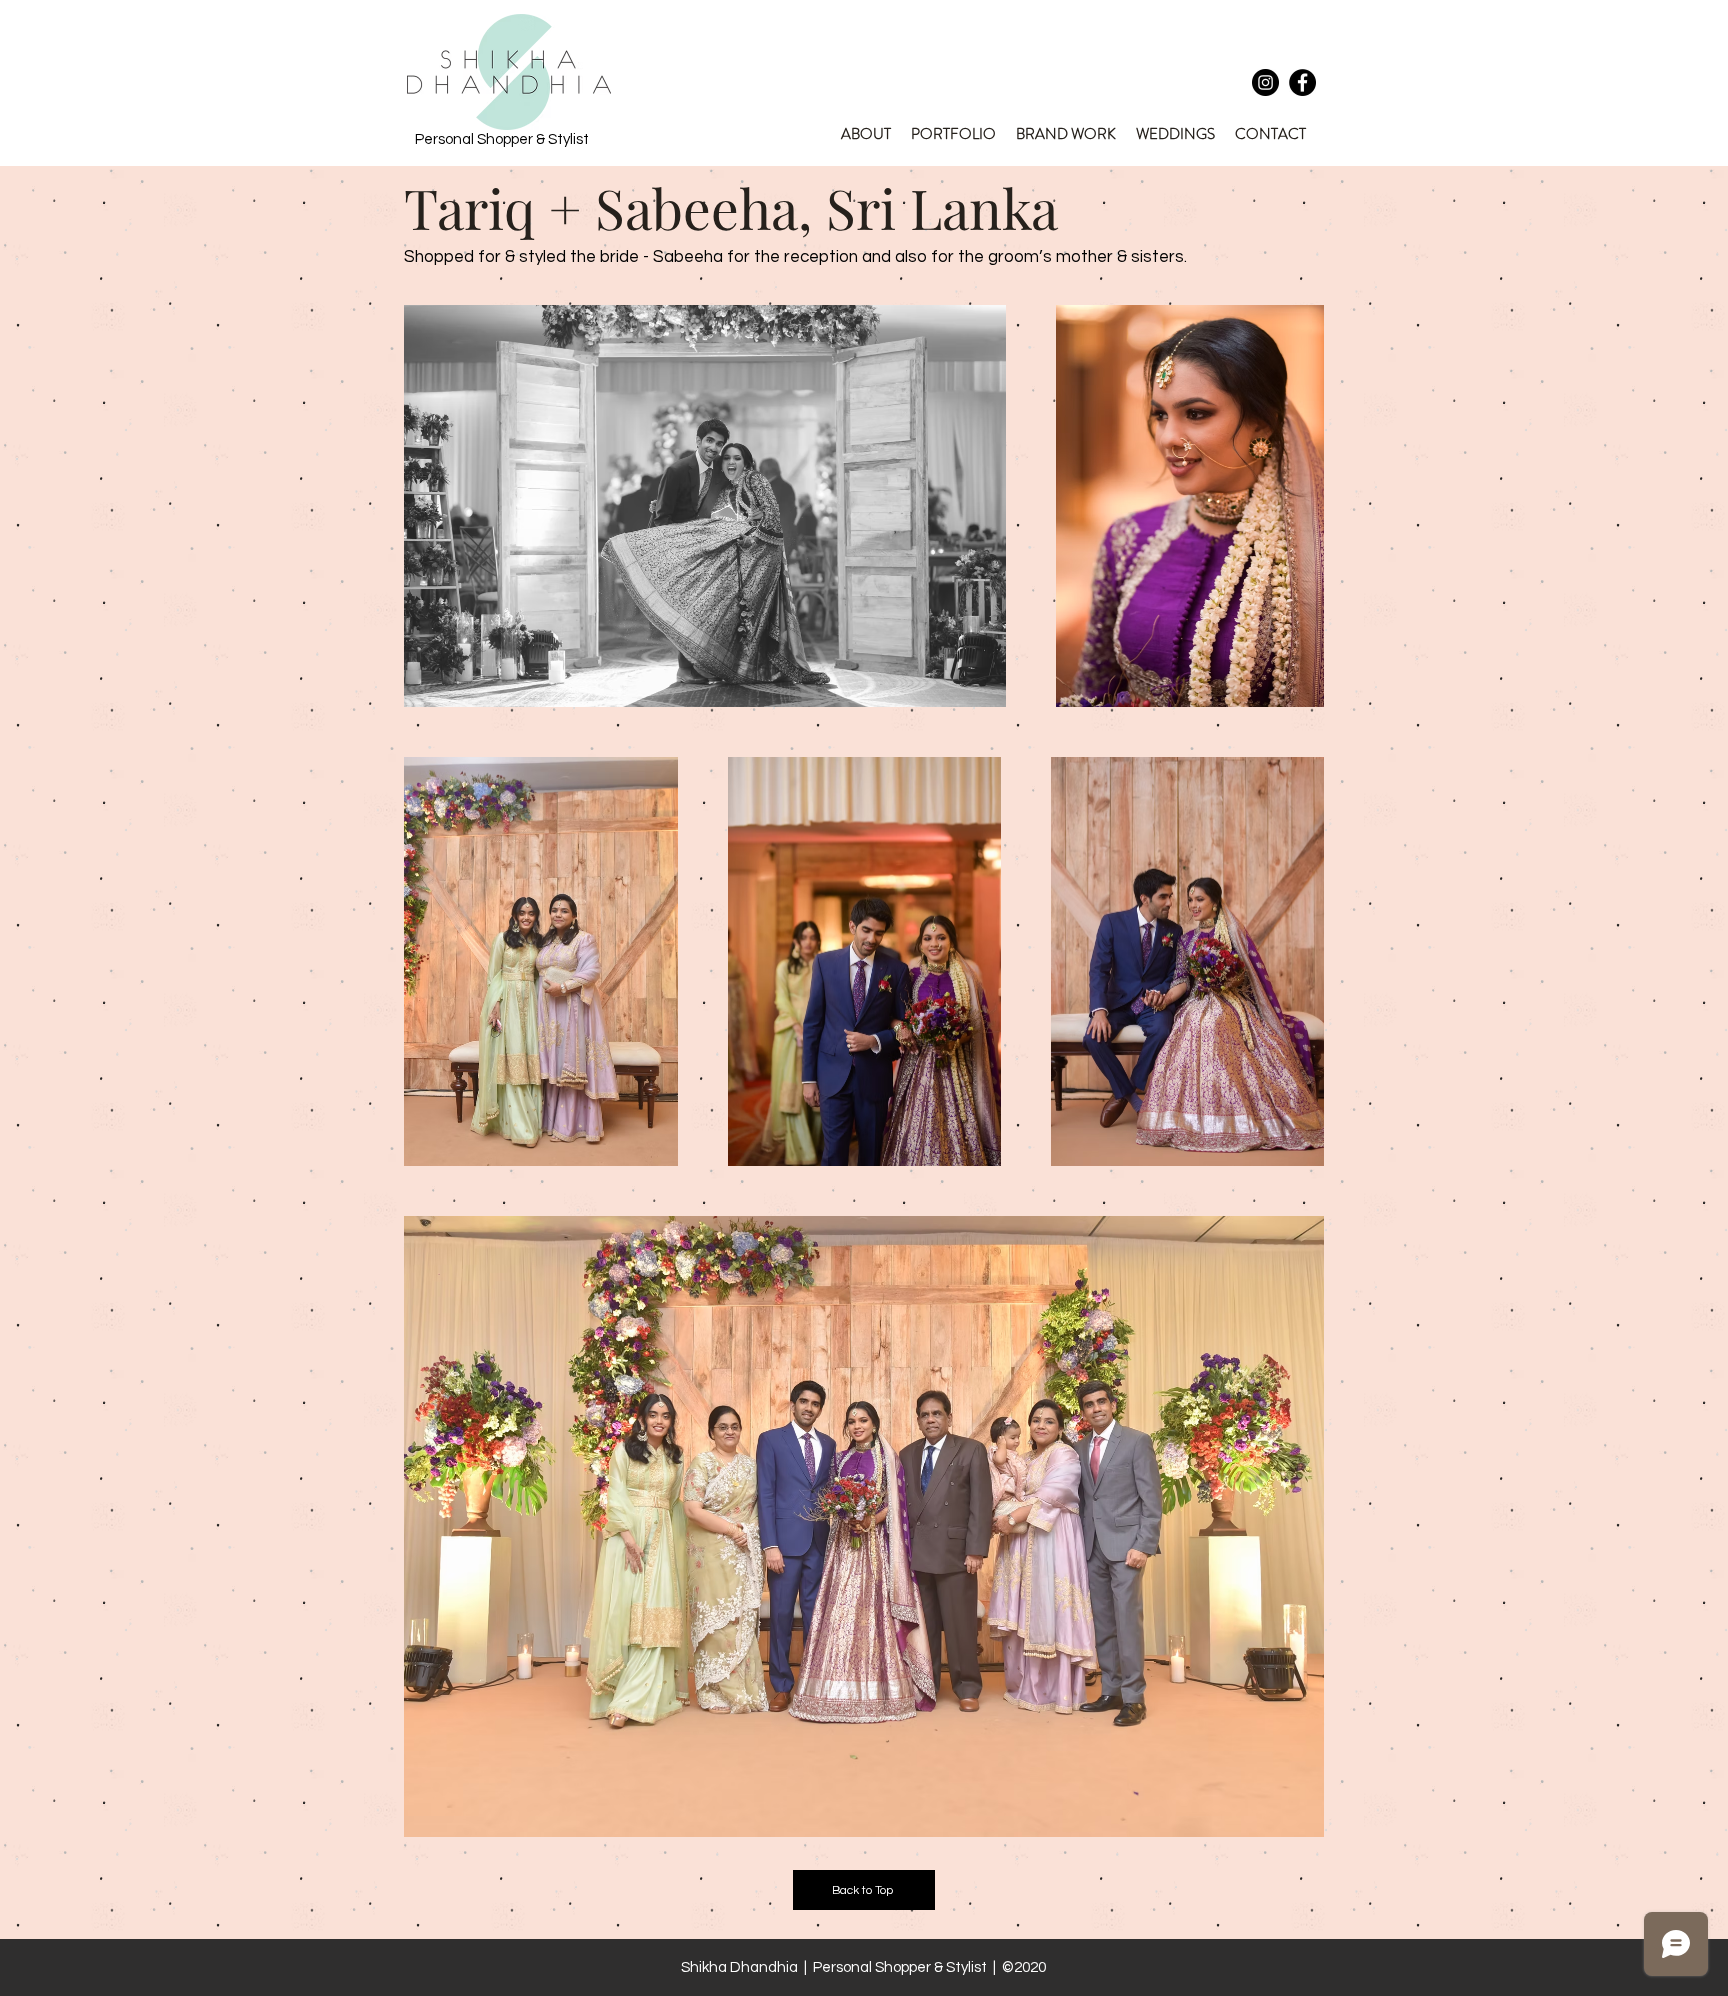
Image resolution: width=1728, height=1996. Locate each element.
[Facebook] (1302, 82)
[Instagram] (1265, 82)
